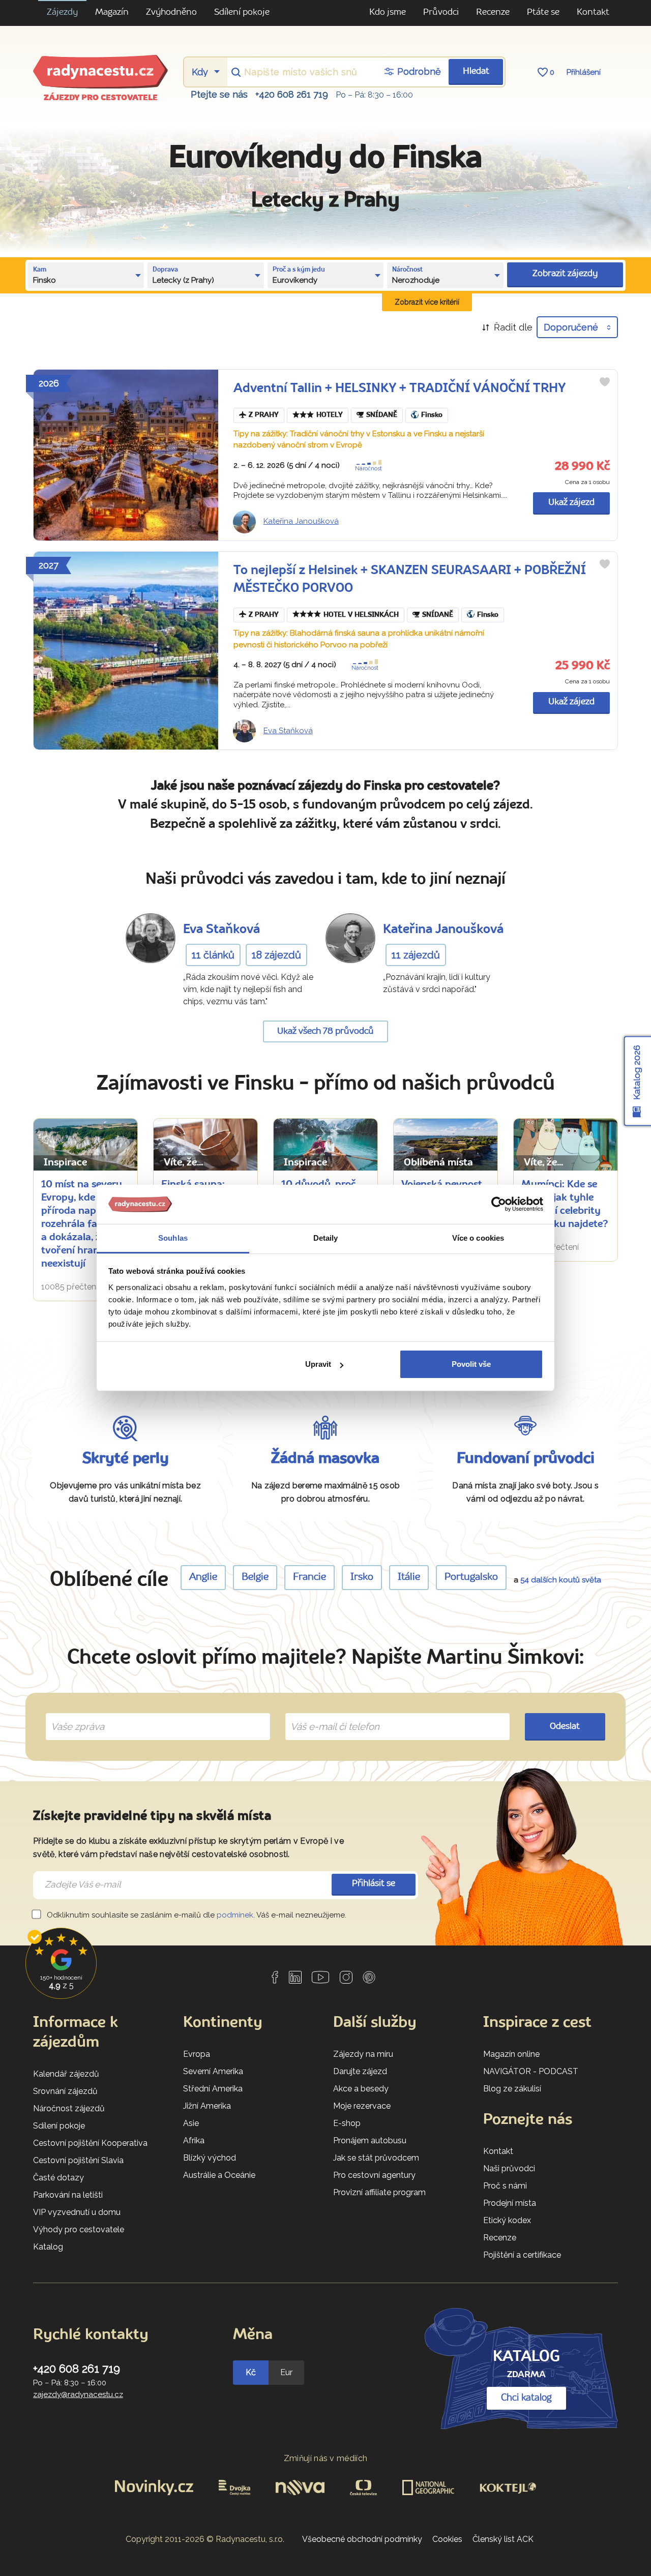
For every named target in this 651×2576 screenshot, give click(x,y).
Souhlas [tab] (173, 1238)
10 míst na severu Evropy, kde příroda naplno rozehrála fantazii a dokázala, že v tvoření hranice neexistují (82, 1224)
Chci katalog (526, 2398)
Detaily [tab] (326, 1238)
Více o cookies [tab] (478, 1238)
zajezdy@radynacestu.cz (78, 2394)
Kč (251, 2372)
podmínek (235, 1915)
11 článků (213, 955)
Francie (309, 1577)
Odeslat (565, 1727)
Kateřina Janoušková (301, 521)
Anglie (203, 1577)
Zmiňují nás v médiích (326, 2458)
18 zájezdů (276, 955)
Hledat (476, 71)
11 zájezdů (416, 955)
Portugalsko (471, 1577)
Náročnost (368, 469)
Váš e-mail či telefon (327, 1715)
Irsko (362, 1577)
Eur (286, 2372)
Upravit (318, 1364)
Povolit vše (471, 1364)
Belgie (255, 1577)
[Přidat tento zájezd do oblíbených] (605, 382)
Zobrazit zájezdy (565, 274)
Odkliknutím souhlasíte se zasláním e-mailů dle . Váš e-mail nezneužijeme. (196, 1915)
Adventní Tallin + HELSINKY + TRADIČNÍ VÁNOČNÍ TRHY (400, 389)
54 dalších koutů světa (561, 1580)
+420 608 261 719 (292, 94)
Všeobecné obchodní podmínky (362, 2539)
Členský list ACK (503, 2539)
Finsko (432, 415)
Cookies (447, 2539)
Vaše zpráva (73, 1715)
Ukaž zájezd (571, 503)
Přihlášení (584, 72)
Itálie (409, 1577)
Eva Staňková (288, 731)
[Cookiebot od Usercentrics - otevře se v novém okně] (499, 1205)
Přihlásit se (374, 1884)
